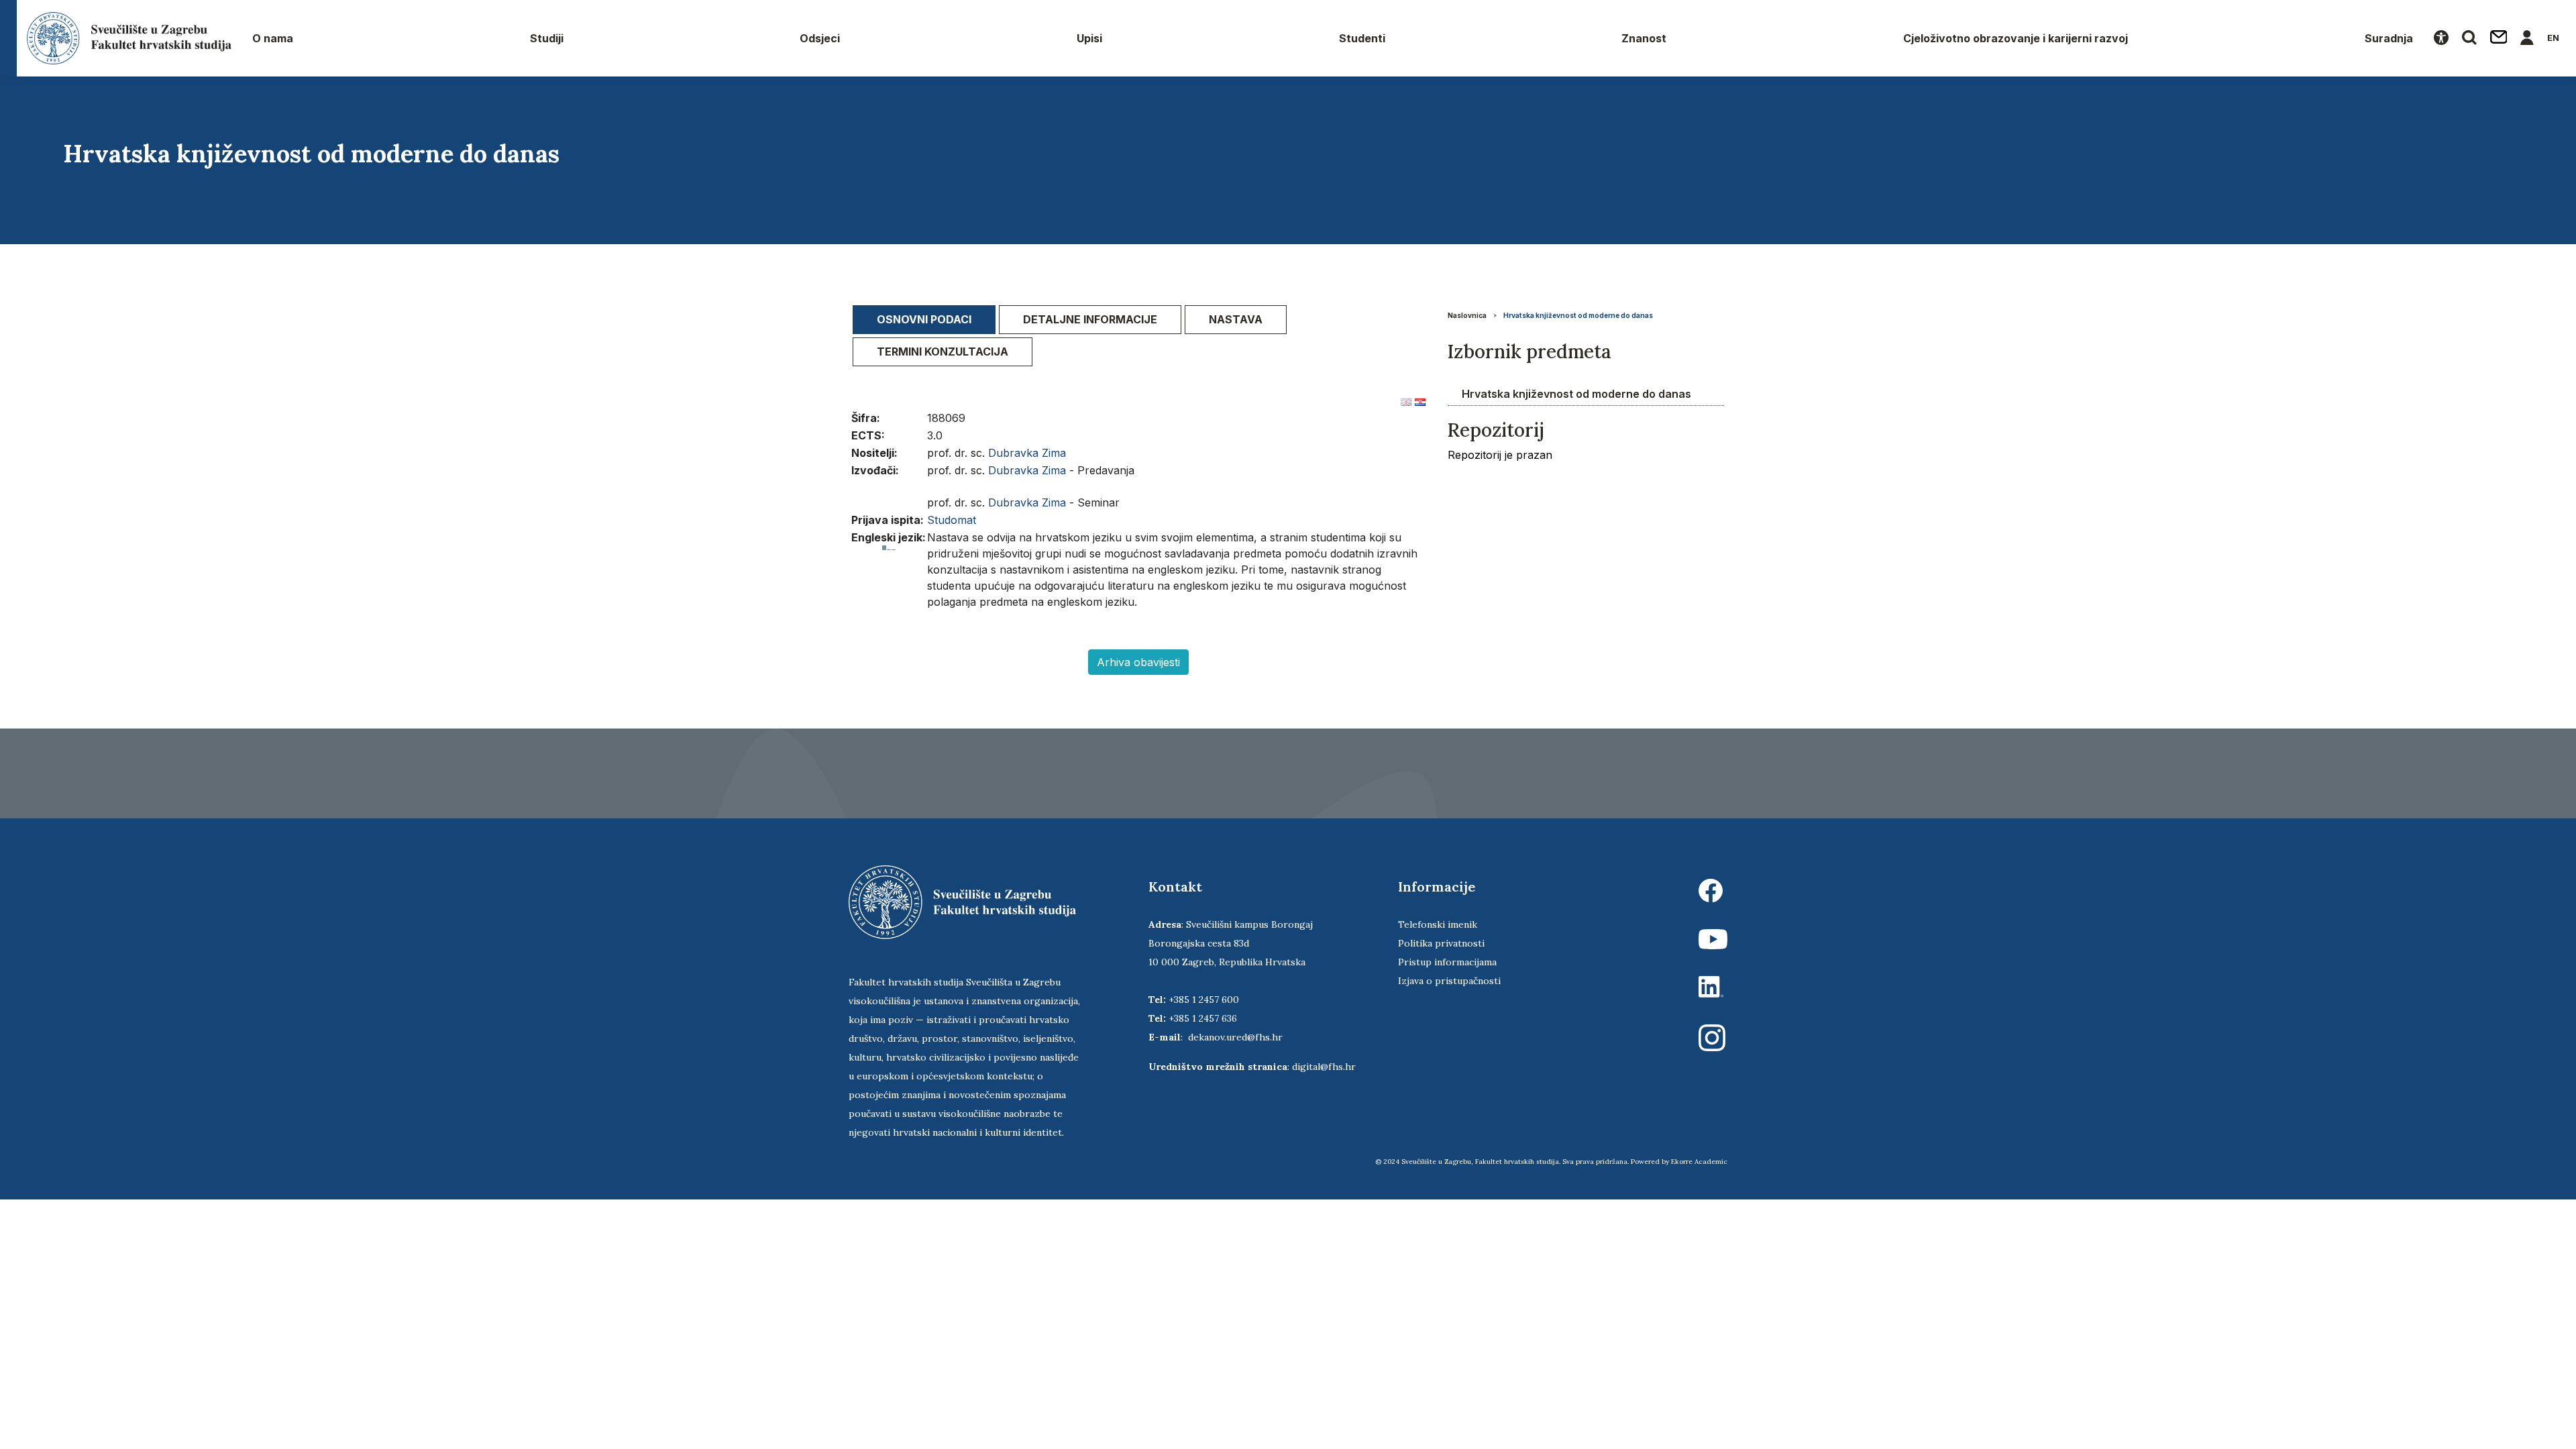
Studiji (547, 38)
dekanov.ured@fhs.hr (1235, 1037)
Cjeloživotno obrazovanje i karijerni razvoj (2016, 38)
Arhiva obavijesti (1138, 662)
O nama (273, 38)
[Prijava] (2527, 38)
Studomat (952, 520)
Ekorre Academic (1699, 1162)
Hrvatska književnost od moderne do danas (1578, 315)
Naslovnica (1467, 315)
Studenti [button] (1362, 38)
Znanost (1644, 38)
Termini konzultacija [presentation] (943, 352)
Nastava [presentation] (1236, 319)
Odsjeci (820, 38)
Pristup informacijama (1447, 962)
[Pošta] (2499, 38)
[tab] (924, 320)
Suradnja (2389, 38)
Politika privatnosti (1441, 943)
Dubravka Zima (1027, 453)
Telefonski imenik (1438, 924)
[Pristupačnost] (2441, 38)
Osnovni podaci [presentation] (924, 319)
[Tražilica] (2469, 38)
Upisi (1089, 38)
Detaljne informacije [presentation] (1090, 319)
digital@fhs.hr (1324, 1067)
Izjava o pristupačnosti (1449, 981)
